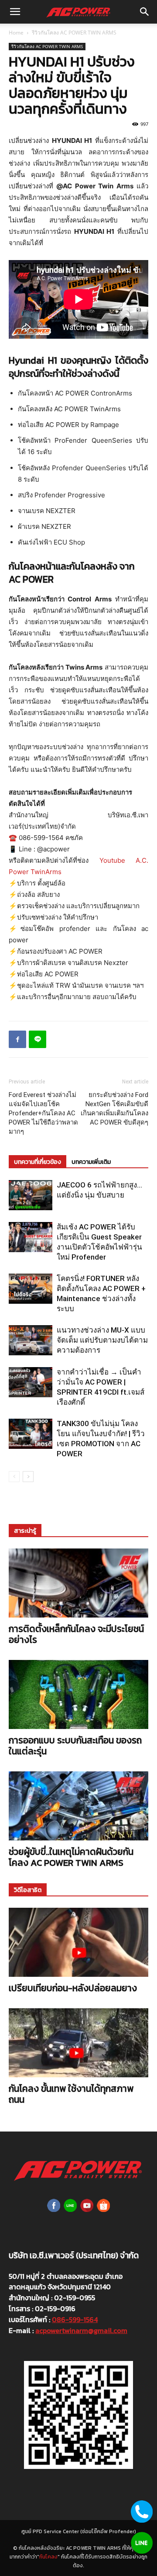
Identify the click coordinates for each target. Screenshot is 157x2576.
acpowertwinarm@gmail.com (81, 2330)
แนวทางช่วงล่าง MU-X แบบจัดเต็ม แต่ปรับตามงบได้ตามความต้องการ (102, 1340)
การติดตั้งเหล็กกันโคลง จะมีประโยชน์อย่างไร (76, 1634)
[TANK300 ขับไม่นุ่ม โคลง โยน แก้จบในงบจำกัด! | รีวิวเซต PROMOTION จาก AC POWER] (31, 1434)
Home (16, 33)
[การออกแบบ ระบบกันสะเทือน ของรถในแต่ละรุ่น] (78, 1694)
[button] (15, 12)
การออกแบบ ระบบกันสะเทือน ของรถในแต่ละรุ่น (75, 1746)
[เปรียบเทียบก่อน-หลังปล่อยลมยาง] (78, 1942)
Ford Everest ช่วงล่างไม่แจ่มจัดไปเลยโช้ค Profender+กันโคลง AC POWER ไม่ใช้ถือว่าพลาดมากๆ (43, 1113)
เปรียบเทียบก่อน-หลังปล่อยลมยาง (73, 1988)
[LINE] (38, 1039)
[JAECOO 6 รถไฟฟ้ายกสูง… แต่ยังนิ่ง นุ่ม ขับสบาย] (31, 1195)
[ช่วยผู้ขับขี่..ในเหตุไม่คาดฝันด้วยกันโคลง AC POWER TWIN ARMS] (78, 1806)
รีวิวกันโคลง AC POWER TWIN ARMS (74, 33)
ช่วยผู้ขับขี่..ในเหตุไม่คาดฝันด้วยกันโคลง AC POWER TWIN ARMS (71, 1857)
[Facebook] (17, 1039)
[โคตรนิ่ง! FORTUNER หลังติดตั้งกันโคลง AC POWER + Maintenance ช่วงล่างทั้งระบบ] (31, 1289)
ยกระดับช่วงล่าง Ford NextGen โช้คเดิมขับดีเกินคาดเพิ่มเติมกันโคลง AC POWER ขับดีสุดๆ (114, 1109)
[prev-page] (14, 1477)
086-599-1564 (75, 2319)
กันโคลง (48, 2557)
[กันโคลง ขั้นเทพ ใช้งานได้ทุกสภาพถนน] (78, 2043)
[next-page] (28, 1477)
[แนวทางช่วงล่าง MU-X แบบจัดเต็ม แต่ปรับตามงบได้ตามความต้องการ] (31, 1340)
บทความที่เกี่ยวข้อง (38, 1162)
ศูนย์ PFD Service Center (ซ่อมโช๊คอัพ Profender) (79, 2531)
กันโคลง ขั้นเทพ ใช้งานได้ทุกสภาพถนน (71, 2094)
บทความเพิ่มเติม (91, 1162)
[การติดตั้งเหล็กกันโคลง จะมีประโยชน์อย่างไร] (78, 1583)
